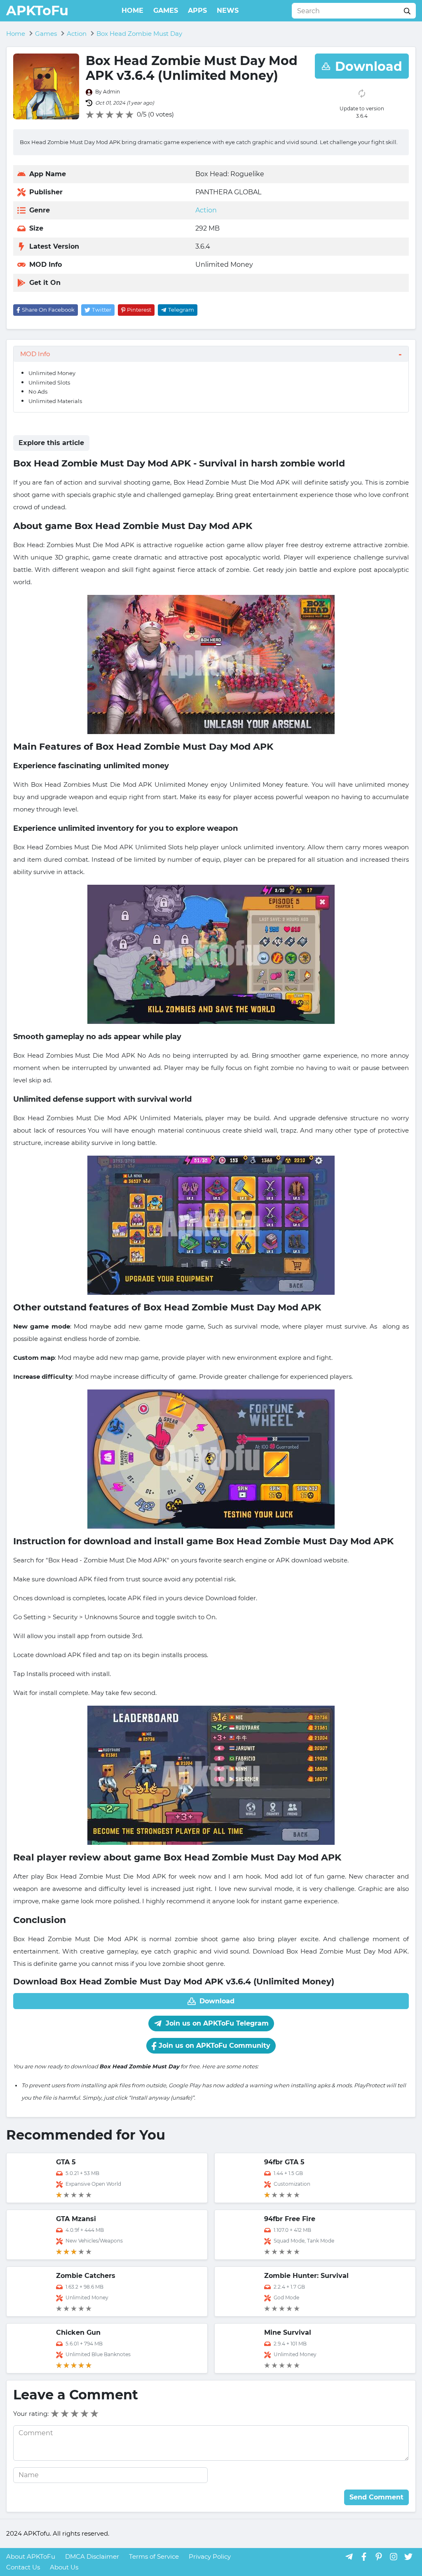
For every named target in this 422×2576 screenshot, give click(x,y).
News (228, 10)
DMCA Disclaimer (92, 2556)
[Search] (407, 11)
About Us (64, 2567)
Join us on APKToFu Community (213, 2046)
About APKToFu (31, 2556)
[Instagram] (394, 2556)
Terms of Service (154, 2556)
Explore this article (51, 443)
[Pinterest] (379, 2556)
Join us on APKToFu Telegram (216, 2023)
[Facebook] (364, 2556)
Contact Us (23, 2567)
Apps (197, 10)
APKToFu (37, 10)
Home (132, 10)
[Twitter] (408, 2556)
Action (206, 210)
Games (166, 10)
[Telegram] (349, 2556)
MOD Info (35, 354)
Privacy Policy (210, 2556)
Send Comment (376, 2497)
